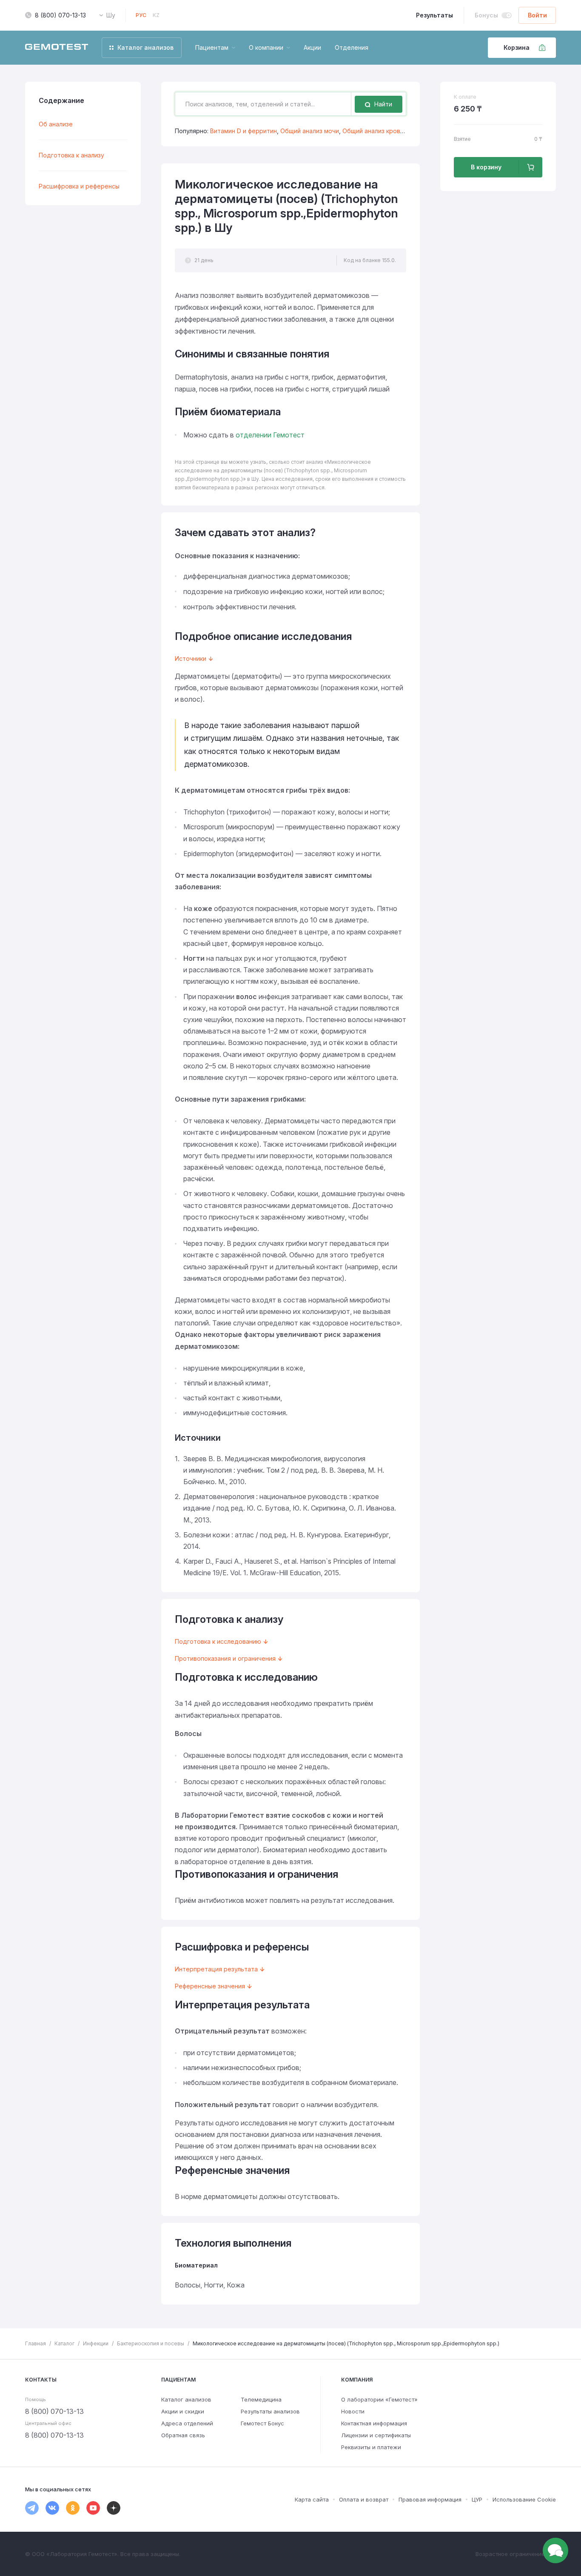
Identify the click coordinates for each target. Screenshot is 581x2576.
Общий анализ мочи (310, 131)
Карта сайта (312, 2499)
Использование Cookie (524, 2499)
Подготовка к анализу (71, 155)
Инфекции (96, 2343)
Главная (36, 2343)
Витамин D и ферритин (244, 131)
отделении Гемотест (270, 435)
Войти (537, 15)
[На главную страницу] (57, 48)
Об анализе (56, 124)
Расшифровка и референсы (79, 186)
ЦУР (477, 2499)
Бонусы (486, 15)
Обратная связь (183, 2435)
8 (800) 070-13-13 (60, 15)
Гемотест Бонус (262, 2423)
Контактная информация (374, 2423)
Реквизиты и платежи (371, 2447)
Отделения (352, 47)
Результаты (434, 15)
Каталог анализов (186, 2399)
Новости (353, 2411)
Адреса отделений (187, 2423)
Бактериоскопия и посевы (151, 2343)
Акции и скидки (183, 2411)
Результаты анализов (270, 2411)
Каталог (64, 2343)
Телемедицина (261, 2399)
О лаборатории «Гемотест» (379, 2399)
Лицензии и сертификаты (376, 2435)
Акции (312, 47)
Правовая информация (430, 2499)
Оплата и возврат (364, 2499)
